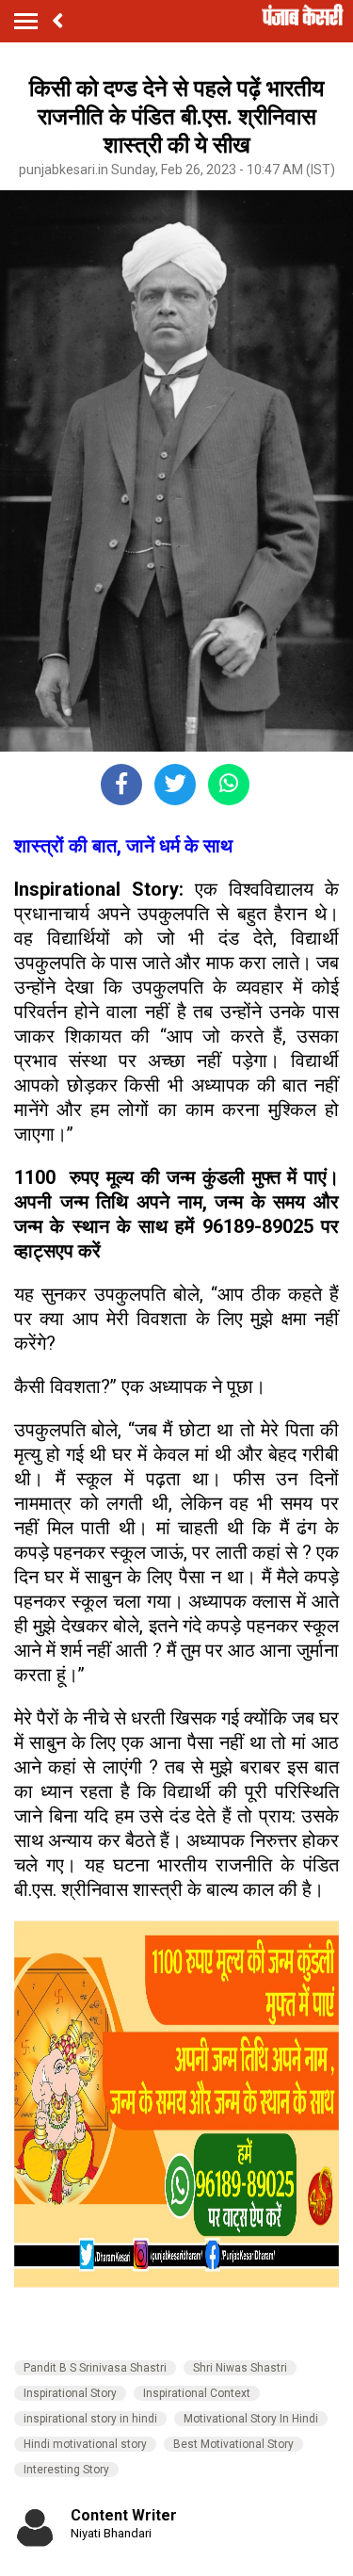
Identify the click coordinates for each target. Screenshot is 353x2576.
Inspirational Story (70, 2393)
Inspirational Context (197, 2393)
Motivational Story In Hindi (251, 2419)
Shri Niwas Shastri (240, 2368)
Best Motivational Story (233, 2444)
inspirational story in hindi (90, 2419)
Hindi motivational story (85, 2444)
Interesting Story (66, 2470)
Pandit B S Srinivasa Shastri (95, 2368)
